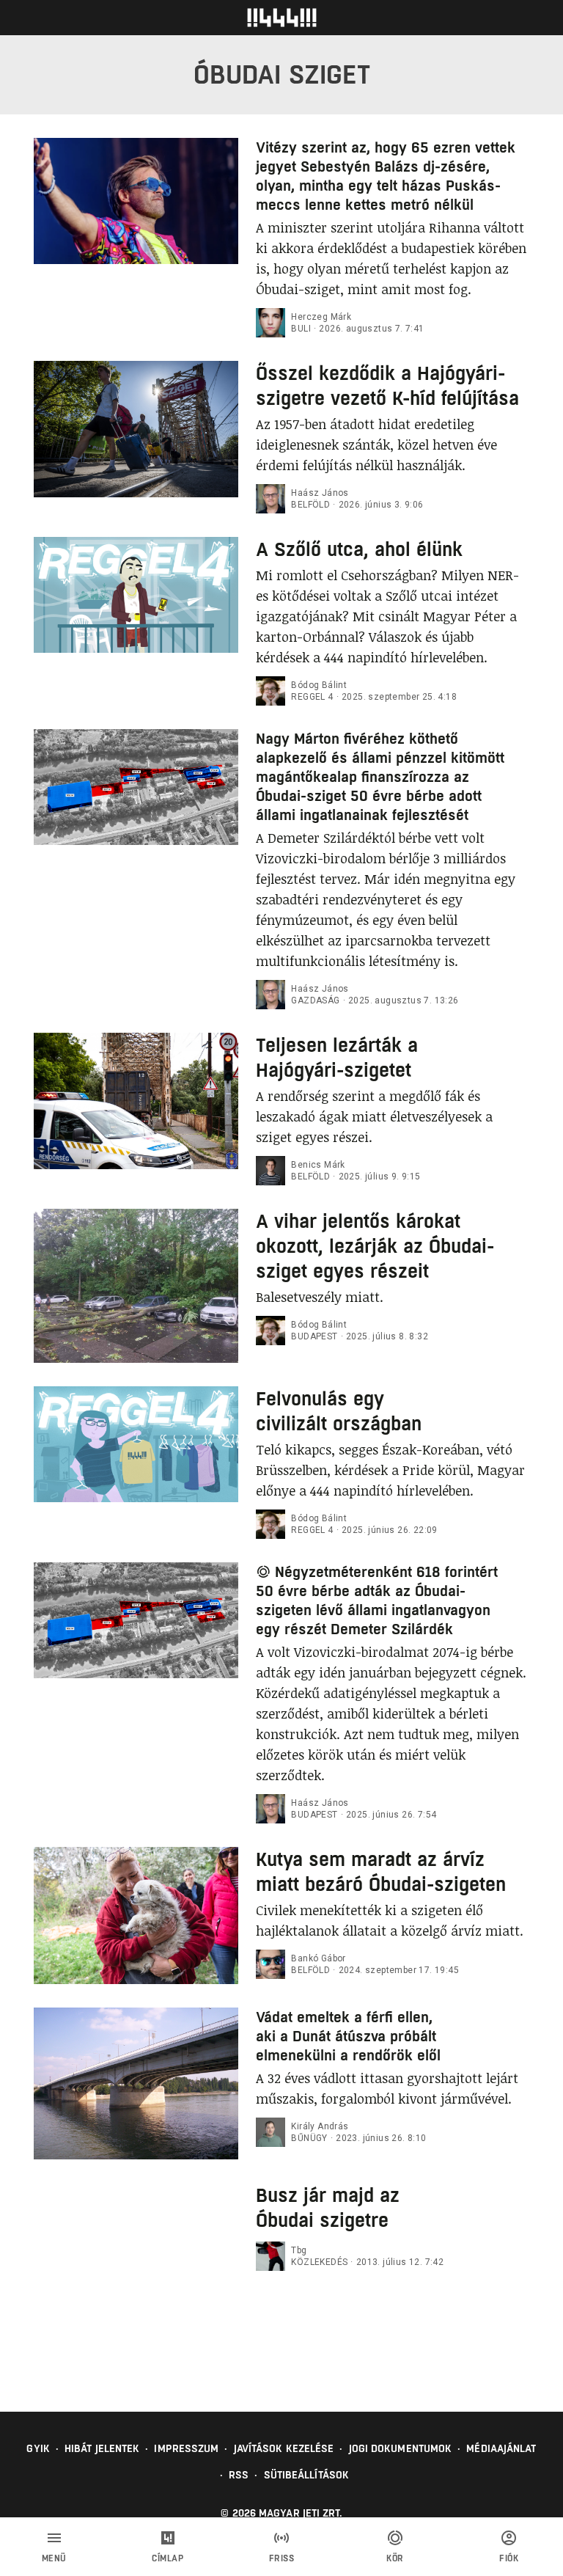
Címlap (168, 2558)
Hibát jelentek (102, 2448)
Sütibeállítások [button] (307, 2475)
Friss (282, 2558)
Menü (54, 2558)
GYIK (38, 2448)
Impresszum (186, 2448)
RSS (239, 2475)
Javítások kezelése (284, 2448)
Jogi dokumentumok (401, 2448)
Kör (395, 2558)
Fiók (509, 2558)
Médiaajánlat (501, 2448)
